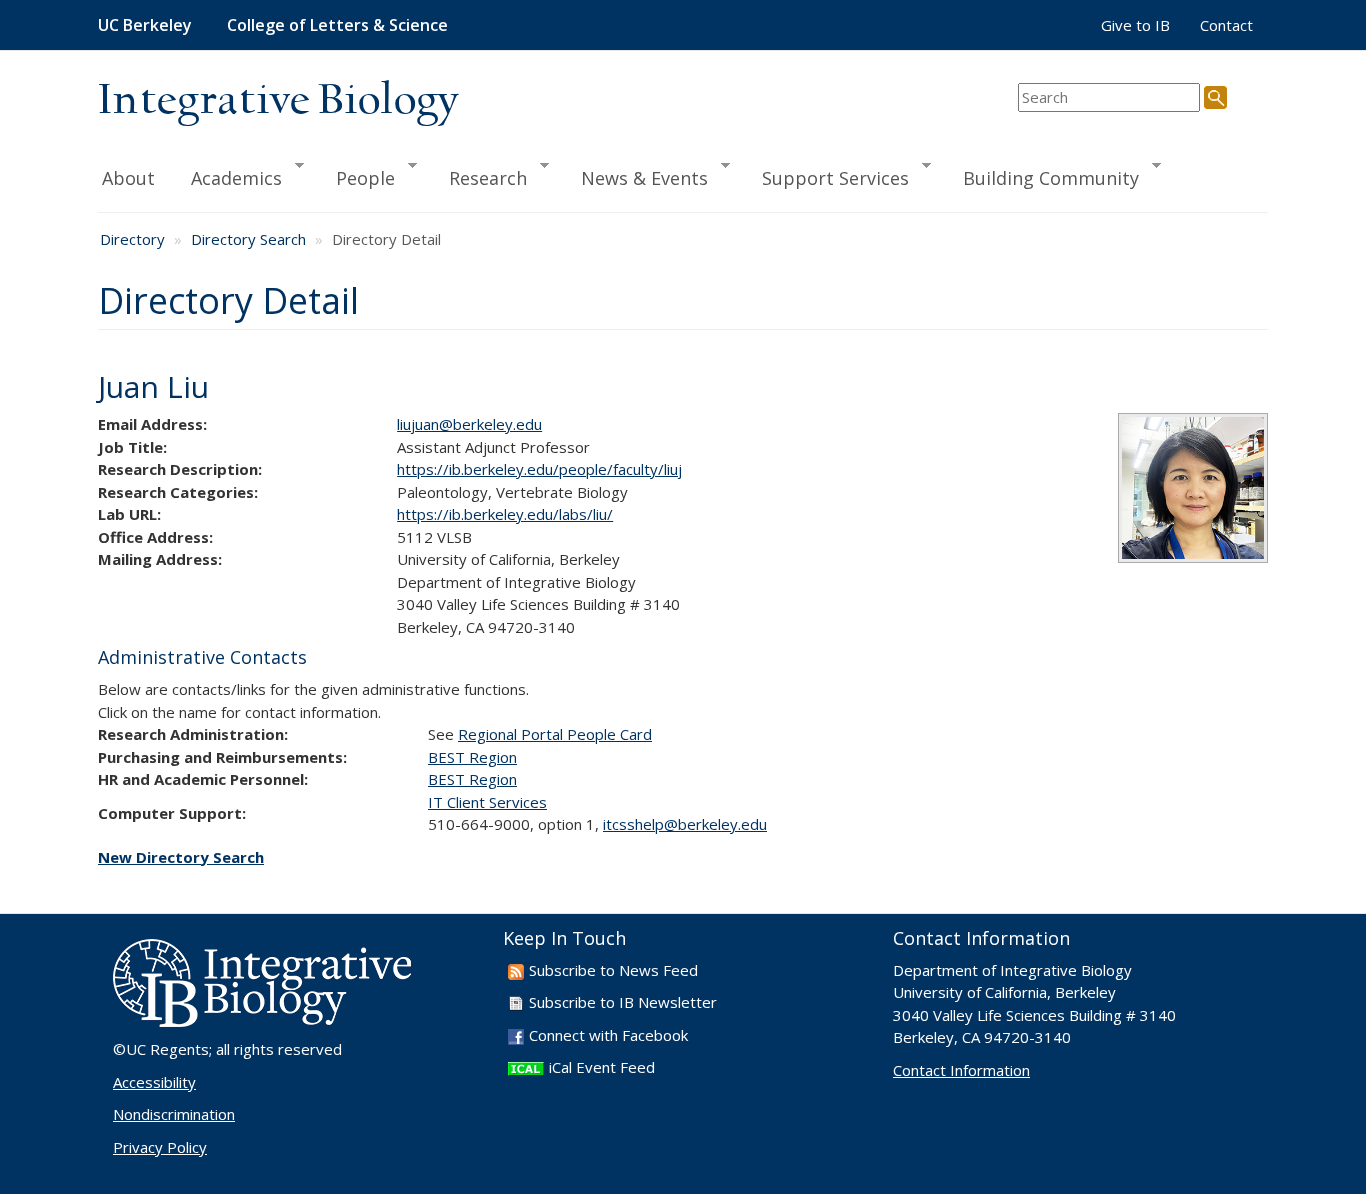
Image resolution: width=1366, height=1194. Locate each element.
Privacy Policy (160, 1147)
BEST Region (472, 757)
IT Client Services (487, 802)
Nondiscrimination (174, 1114)
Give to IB (1135, 25)
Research (479, 177)
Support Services (826, 177)
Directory (132, 239)
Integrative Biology (278, 101)
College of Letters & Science (337, 25)
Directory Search (248, 239)
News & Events (635, 177)
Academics (227, 177)
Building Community (1042, 177)
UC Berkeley (145, 25)
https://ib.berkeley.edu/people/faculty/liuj (539, 469)
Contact (1226, 25)
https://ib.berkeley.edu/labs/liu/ (505, 514)
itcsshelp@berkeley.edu (685, 824)
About (128, 178)
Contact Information (961, 1070)
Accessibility (154, 1082)
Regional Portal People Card (555, 734)
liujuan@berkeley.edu (469, 424)
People (356, 177)
